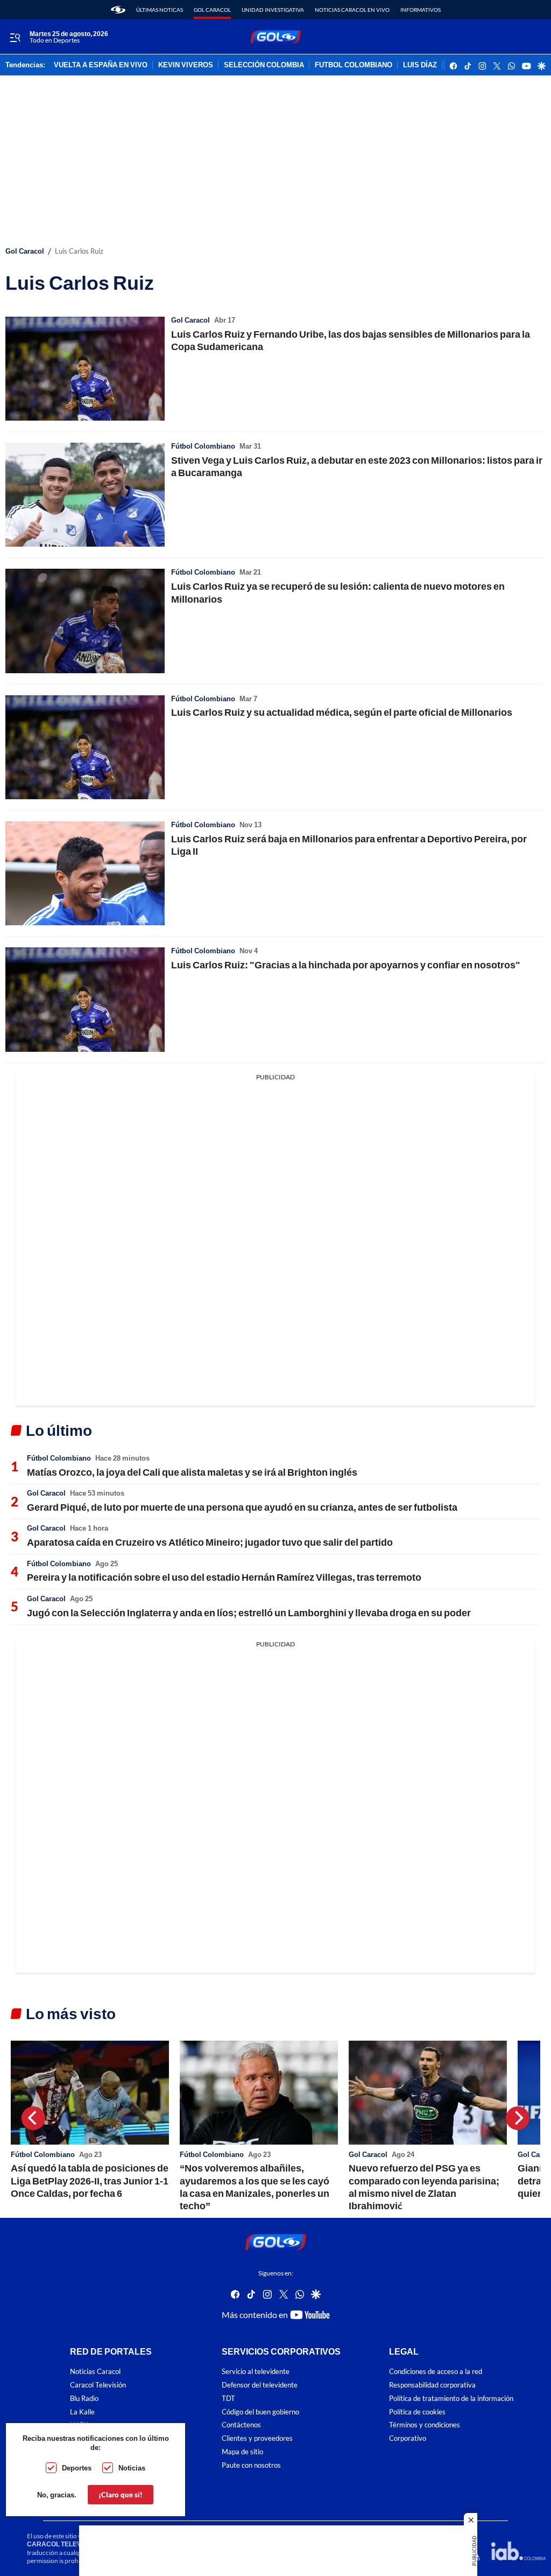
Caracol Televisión (98, 2385)
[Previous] (33, 2118)
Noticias (132, 2468)
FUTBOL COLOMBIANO (354, 65)
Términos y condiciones (425, 2425)
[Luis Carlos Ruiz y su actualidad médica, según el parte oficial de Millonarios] (85, 747)
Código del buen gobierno (260, 2411)
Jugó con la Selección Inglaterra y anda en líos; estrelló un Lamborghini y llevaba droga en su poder (249, 1612)
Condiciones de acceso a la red (436, 2372)
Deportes (77, 2468)
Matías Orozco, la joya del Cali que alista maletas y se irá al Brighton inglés (192, 1472)
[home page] (118, 10)
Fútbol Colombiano (203, 446)
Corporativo (408, 2438)
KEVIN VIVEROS (186, 65)
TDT (228, 2399)
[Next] (518, 2118)
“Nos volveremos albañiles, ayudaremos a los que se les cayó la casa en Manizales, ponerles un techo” (255, 2187)
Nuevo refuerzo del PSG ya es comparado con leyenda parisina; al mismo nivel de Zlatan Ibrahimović (424, 2187)
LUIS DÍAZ (420, 65)
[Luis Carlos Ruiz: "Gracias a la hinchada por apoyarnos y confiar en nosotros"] (85, 999)
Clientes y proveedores (257, 2438)
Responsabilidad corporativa (432, 2385)
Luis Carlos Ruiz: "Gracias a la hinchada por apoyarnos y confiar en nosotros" (346, 965)
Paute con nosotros (251, 2465)
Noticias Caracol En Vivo (352, 10)
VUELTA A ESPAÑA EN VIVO (101, 65)
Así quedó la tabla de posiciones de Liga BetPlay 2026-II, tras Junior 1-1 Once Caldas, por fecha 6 (90, 2180)
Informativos (421, 10)
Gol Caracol (212, 10)
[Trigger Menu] (15, 37)
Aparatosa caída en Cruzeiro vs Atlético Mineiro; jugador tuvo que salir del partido (210, 1542)
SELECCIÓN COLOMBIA (264, 65)
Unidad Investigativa (273, 10)
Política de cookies (417, 2411)
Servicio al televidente (256, 2372)
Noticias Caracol (95, 2372)
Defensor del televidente (260, 2385)
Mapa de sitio (242, 2452)
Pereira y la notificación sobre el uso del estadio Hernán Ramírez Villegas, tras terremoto (224, 1577)
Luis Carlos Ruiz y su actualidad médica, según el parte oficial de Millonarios (342, 712)
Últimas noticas (160, 10)
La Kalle (82, 2411)
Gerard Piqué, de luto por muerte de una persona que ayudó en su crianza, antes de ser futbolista (242, 1507)
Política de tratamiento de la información (451, 2399)
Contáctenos (241, 2425)
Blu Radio (84, 2399)
